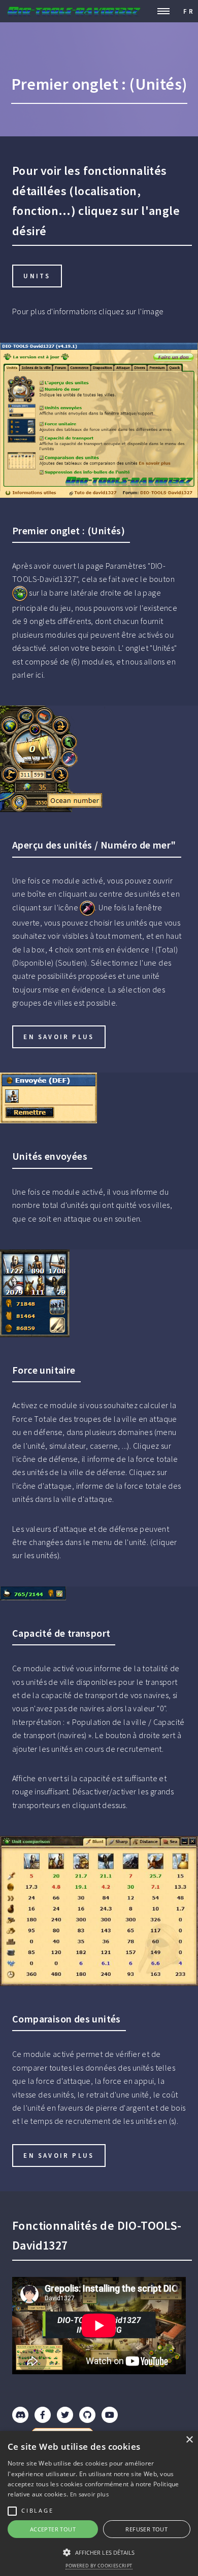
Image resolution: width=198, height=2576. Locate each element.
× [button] (189, 2440)
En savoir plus (59, 1037)
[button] (99, 2552)
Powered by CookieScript (99, 2566)
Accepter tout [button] (53, 2529)
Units (37, 276)
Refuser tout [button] (146, 2529)
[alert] (99, 2504)
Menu (163, 11)
